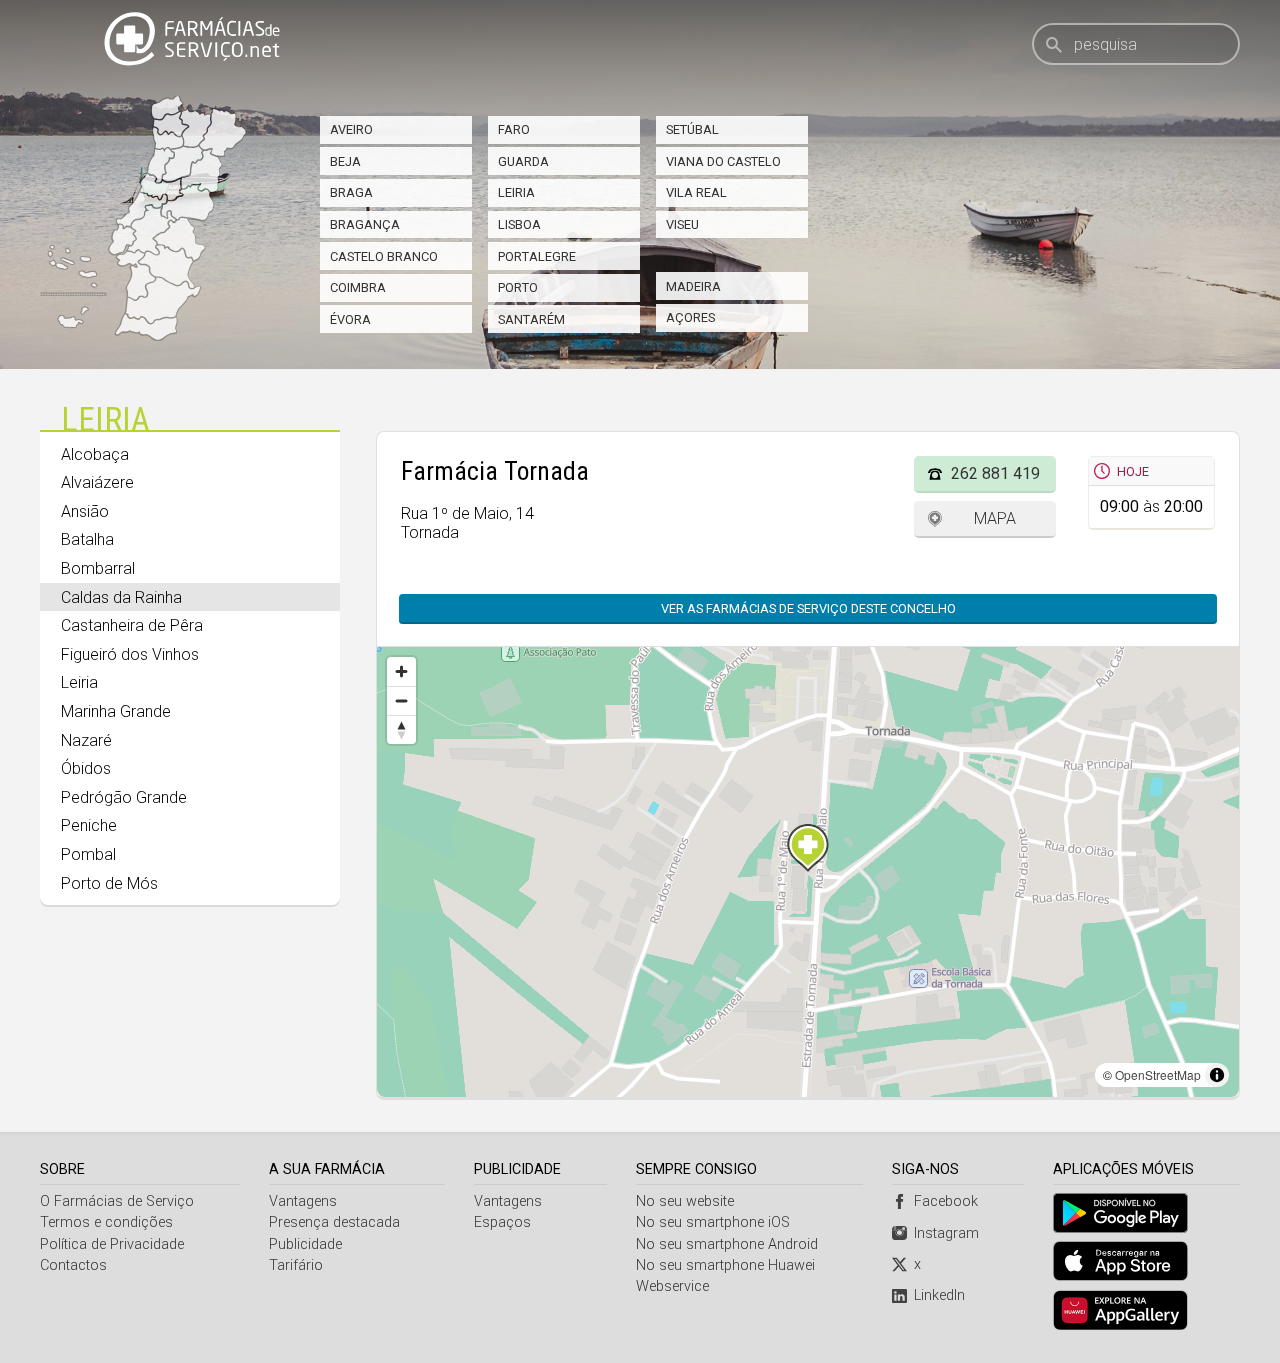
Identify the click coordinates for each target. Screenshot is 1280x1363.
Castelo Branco (384, 256)
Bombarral (98, 568)
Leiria (516, 192)
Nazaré (86, 740)
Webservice (672, 1286)
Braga (351, 192)
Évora (350, 319)
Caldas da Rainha (121, 597)
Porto (518, 287)
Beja (345, 161)
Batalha (87, 539)
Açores (690, 317)
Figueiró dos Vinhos (130, 654)
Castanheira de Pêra (132, 625)
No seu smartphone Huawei (725, 1265)
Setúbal (692, 129)
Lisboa (519, 224)
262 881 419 (995, 473)
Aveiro (351, 129)
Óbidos (86, 768)
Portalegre (537, 256)
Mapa (995, 518)
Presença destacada (334, 1222)
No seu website (685, 1201)
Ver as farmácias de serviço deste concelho (808, 608)
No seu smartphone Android (727, 1244)
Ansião (85, 511)
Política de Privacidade (112, 1244)
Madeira (693, 286)
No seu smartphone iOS (713, 1222)
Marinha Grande (116, 711)
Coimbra (358, 287)
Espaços (502, 1222)
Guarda (523, 161)
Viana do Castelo (723, 161)
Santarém (531, 319)
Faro (514, 129)
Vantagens (303, 1201)
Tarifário (296, 1265)
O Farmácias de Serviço (117, 1201)
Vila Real (696, 192)
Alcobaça (95, 454)
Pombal (88, 854)
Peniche (89, 825)
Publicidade (305, 1244)
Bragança (365, 224)
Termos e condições (106, 1222)
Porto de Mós (109, 883)
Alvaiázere (97, 482)
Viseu (682, 224)
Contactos (73, 1265)
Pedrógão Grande (124, 797)
